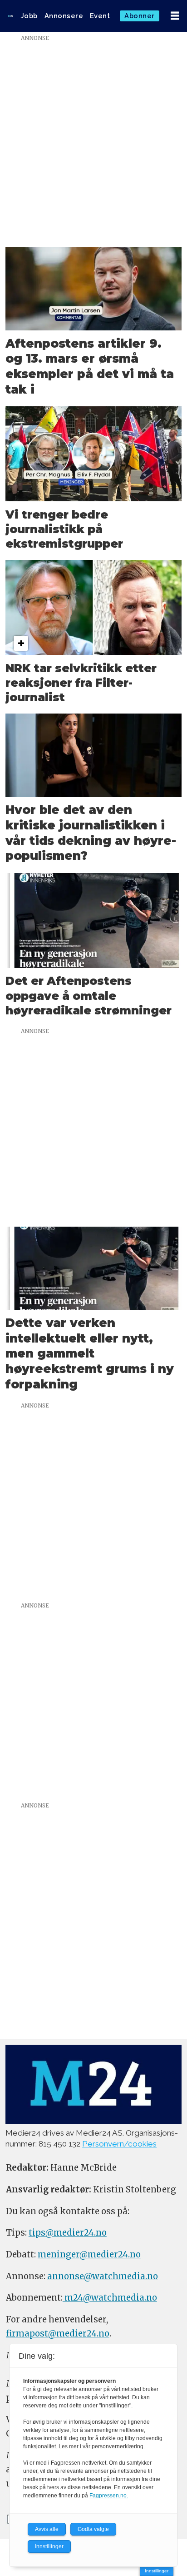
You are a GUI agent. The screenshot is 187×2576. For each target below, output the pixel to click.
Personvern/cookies (119, 2144)
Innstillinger (157, 2571)
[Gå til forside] (11, 16)
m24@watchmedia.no (110, 2298)
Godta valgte (93, 2529)
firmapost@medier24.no (58, 2334)
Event (100, 16)
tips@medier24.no (68, 2233)
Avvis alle (47, 2529)
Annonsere (64, 16)
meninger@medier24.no (89, 2254)
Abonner (140, 16)
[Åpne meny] (175, 16)
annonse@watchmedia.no (103, 2276)
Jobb (29, 16)
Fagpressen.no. (109, 2496)
